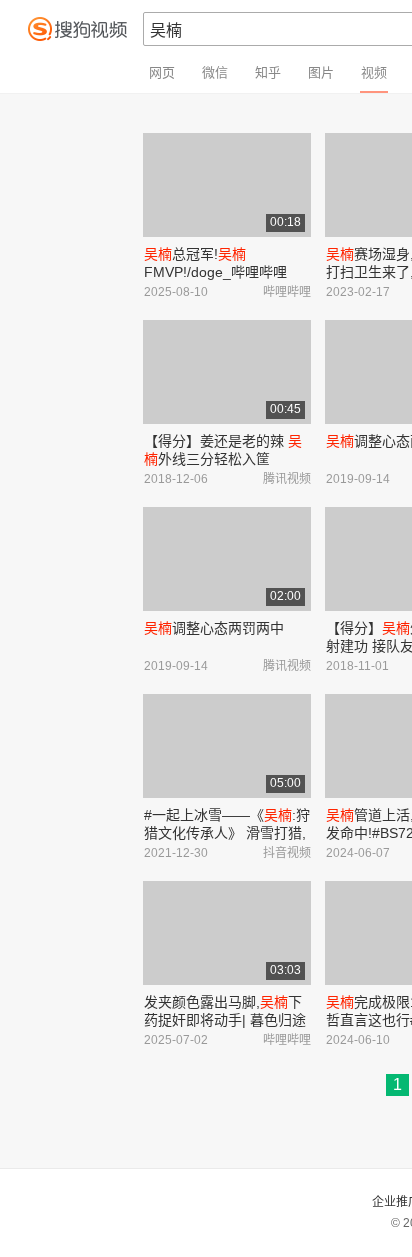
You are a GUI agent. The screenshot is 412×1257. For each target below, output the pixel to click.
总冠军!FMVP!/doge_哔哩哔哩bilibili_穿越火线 (215, 272)
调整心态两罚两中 (214, 628)
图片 (321, 72)
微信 (215, 72)
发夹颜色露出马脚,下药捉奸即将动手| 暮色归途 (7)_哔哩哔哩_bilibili (225, 1020)
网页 (162, 72)
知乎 (268, 72)
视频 (374, 72)
